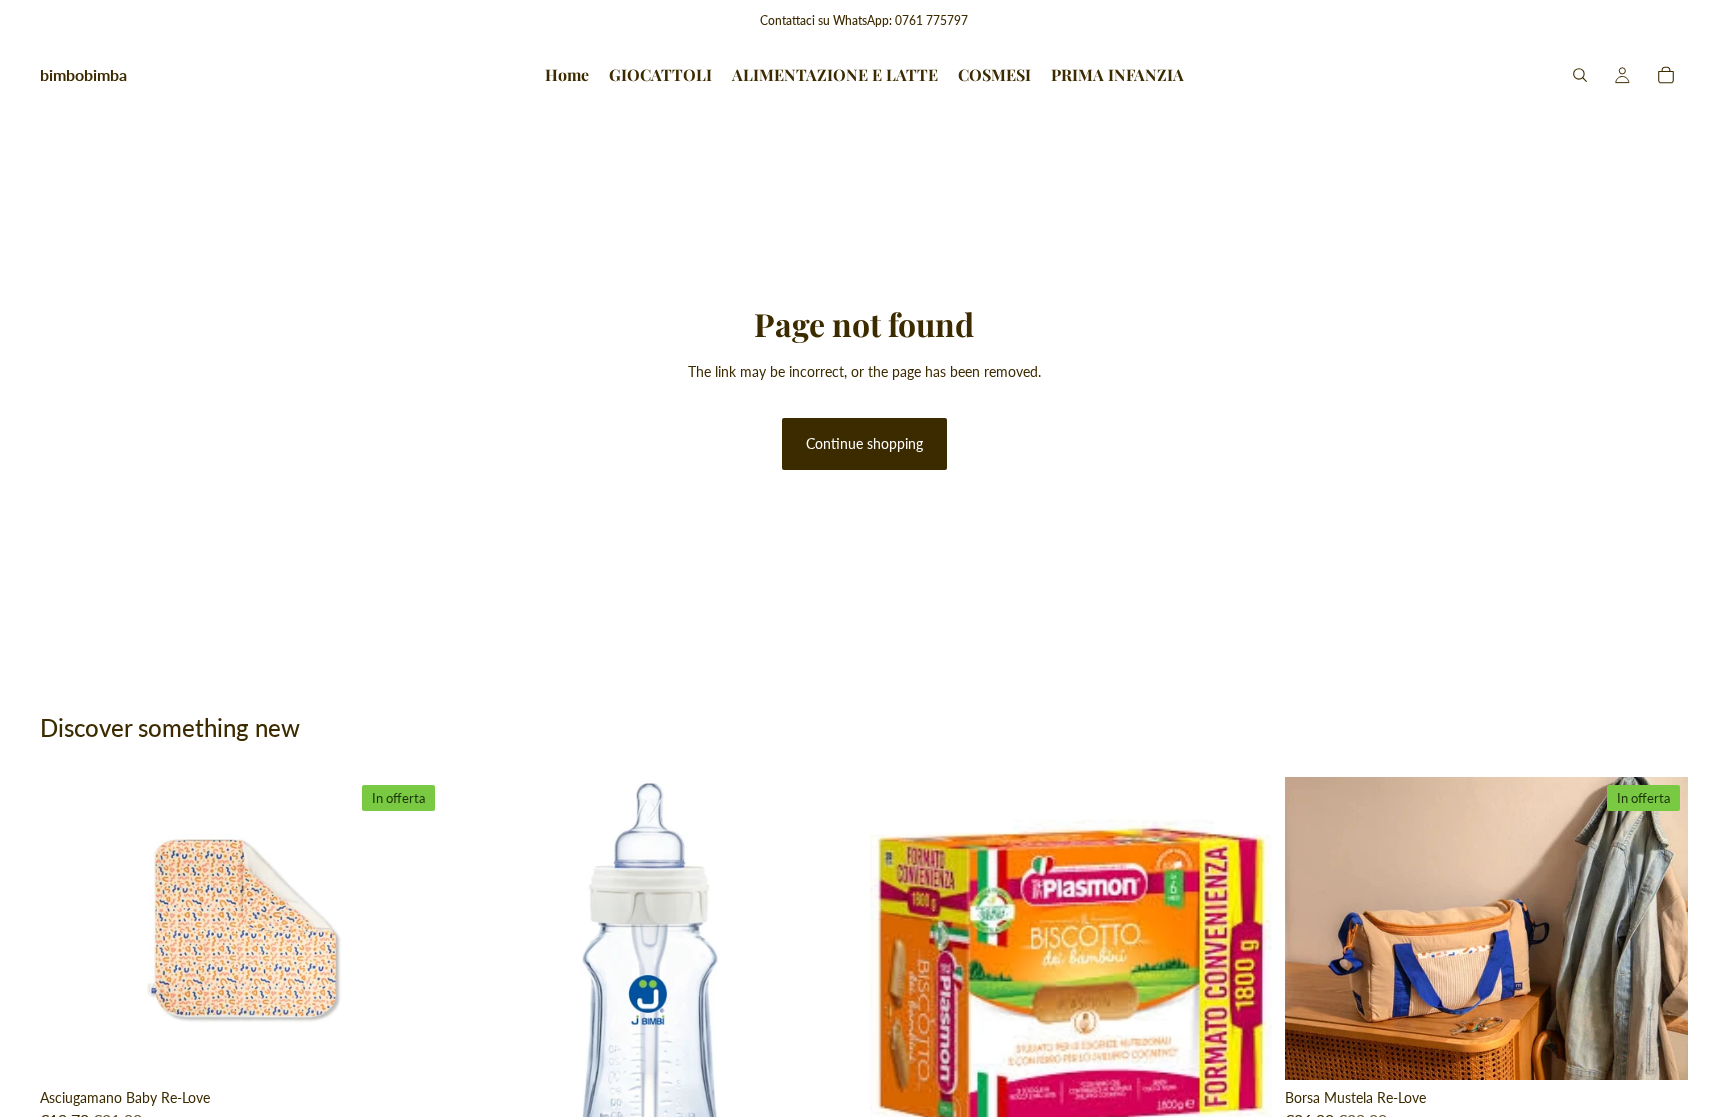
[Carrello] (1666, 75)
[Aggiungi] (412, 1049)
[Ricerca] (1580, 75)
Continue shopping (864, 443)
